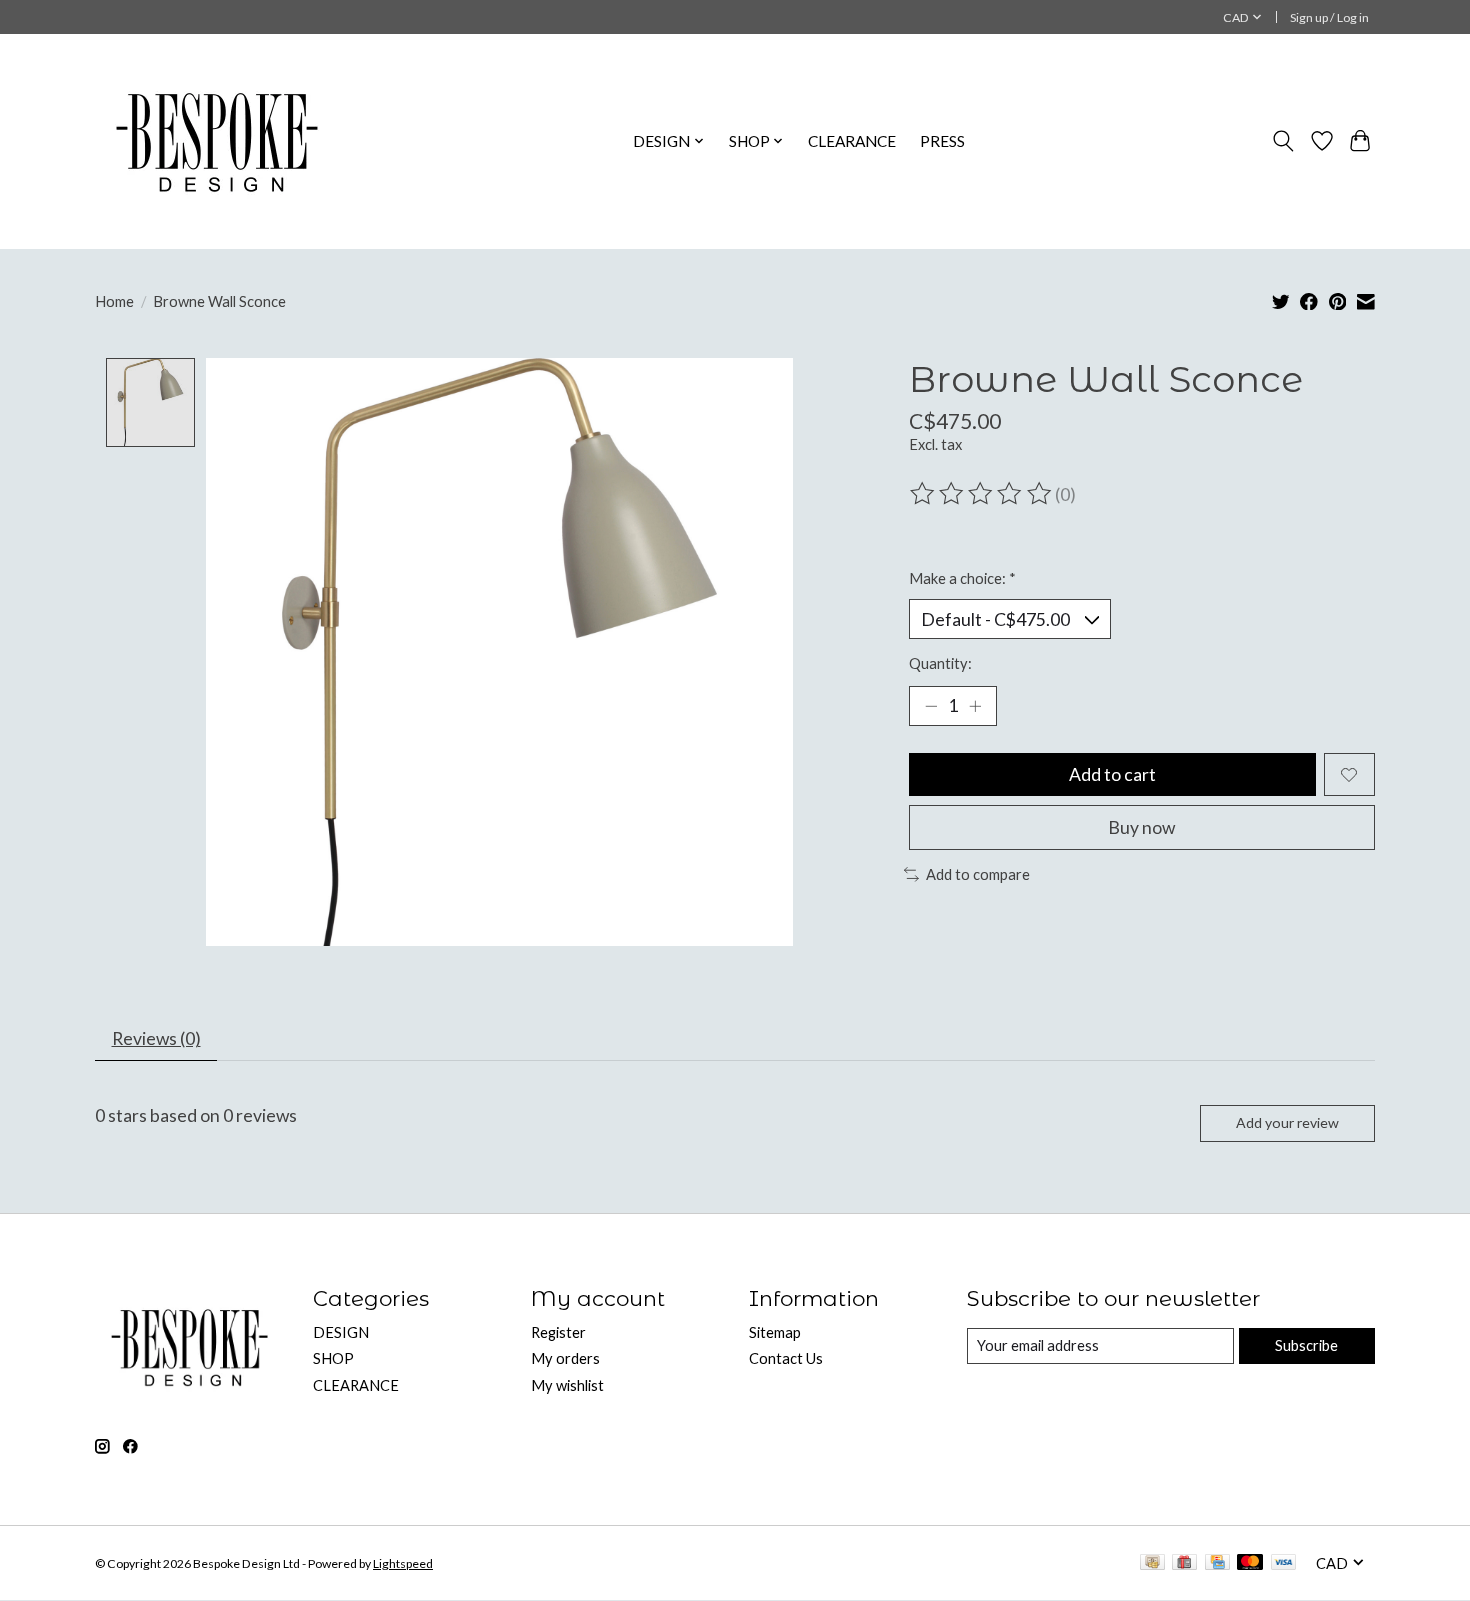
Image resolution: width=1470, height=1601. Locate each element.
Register (558, 1332)
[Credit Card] (1217, 1563)
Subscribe (1306, 1345)
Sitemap (775, 1332)
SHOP (333, 1358)
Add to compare (978, 874)
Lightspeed (403, 1563)
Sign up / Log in (1329, 17)
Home (114, 301)
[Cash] (1152, 1563)
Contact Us (786, 1358)
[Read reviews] (982, 494)
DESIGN (341, 1332)
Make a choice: (962, 578)
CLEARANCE (852, 141)
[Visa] (1284, 1563)
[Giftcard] (1184, 1563)
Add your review (1287, 1122)
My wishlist (567, 1385)
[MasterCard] (1250, 1563)
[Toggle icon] (1283, 141)
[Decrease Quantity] (931, 706)
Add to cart (1112, 774)
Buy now (1141, 827)
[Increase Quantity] (975, 706)
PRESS (942, 141)
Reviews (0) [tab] (156, 1038)
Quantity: (940, 663)
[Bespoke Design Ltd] (217, 141)
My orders (565, 1358)
